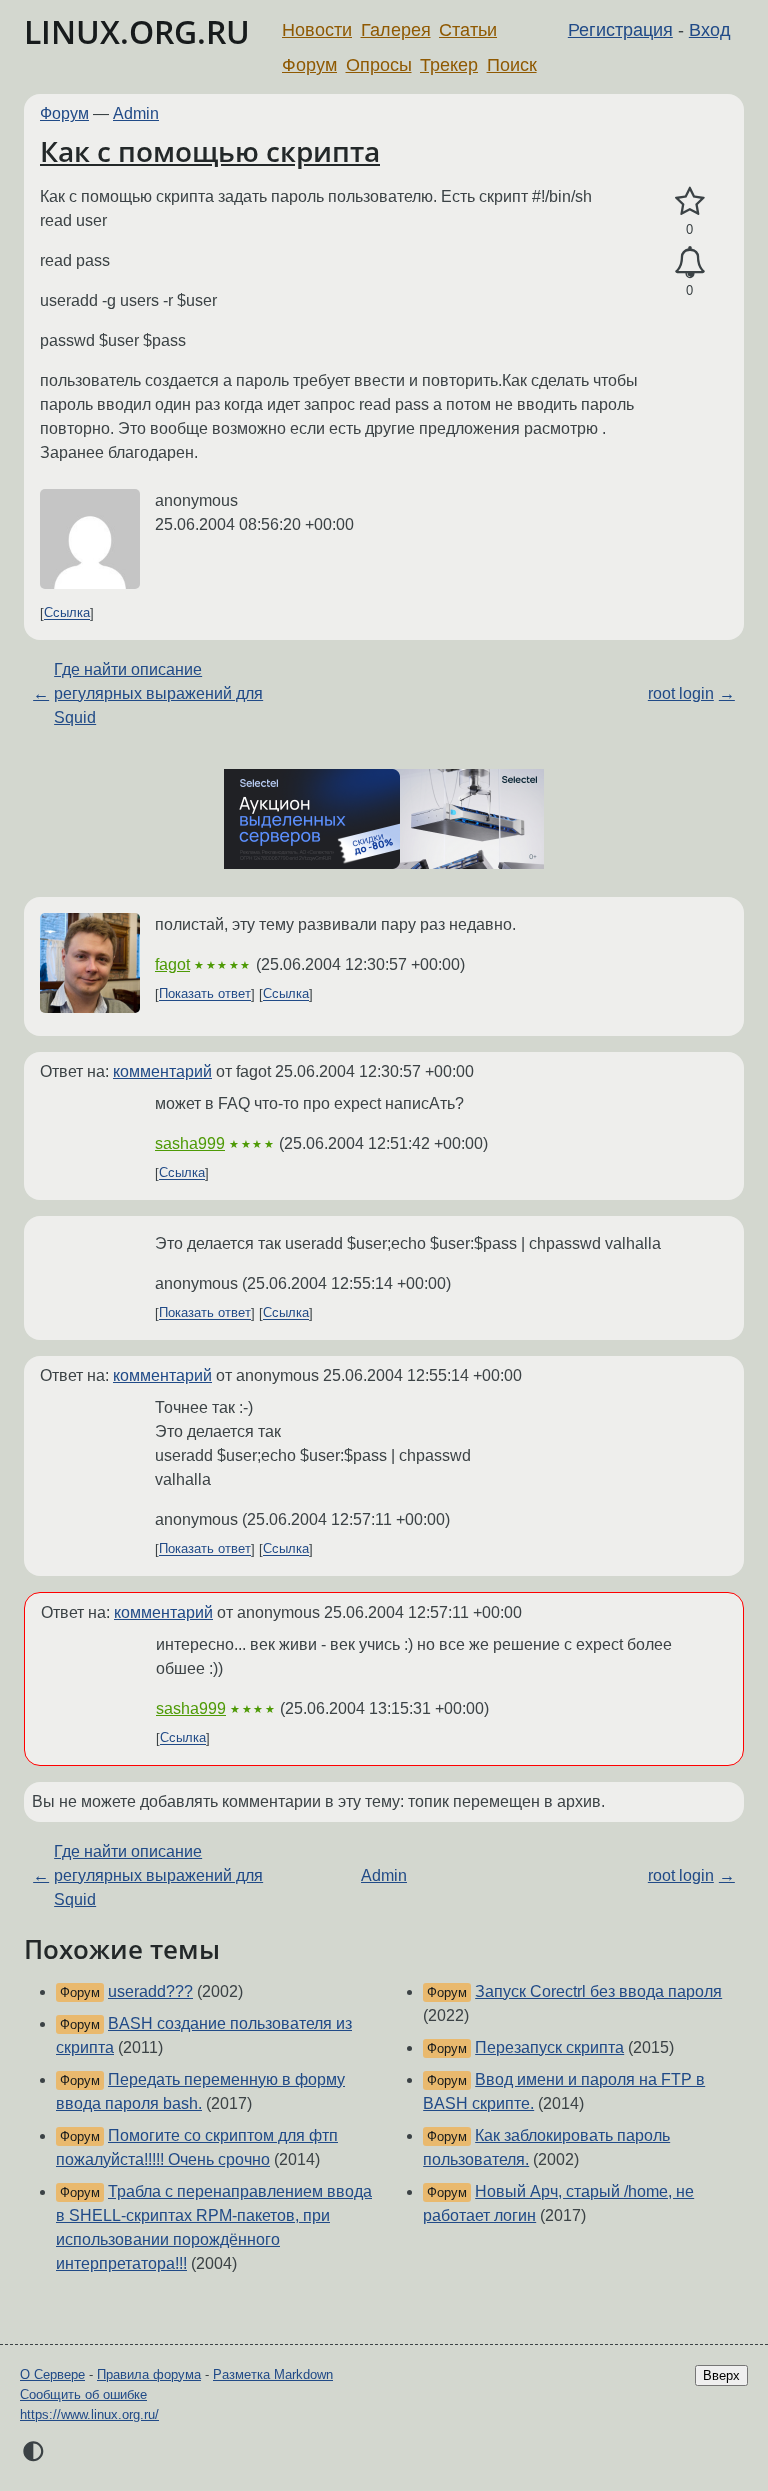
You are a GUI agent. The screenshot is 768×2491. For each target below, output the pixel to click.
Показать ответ (205, 994)
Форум (309, 65)
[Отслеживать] (689, 263)
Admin (136, 113)
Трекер (449, 65)
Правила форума (149, 2374)
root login (681, 693)
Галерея (396, 30)
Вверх (721, 2375)
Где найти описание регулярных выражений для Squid (158, 693)
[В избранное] (689, 202)
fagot (172, 964)
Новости (317, 30)
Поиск (512, 65)
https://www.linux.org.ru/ (89, 2414)
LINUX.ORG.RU (137, 31)
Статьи (468, 30)
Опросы (379, 65)
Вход (710, 30)
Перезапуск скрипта (549, 2047)
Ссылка (67, 613)
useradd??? (150, 1991)
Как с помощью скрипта (210, 151)
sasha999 (190, 1143)
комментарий (162, 1071)
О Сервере (52, 2374)
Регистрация (620, 30)
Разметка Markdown (273, 2374)
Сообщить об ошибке (83, 2394)
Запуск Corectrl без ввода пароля (598, 1991)
